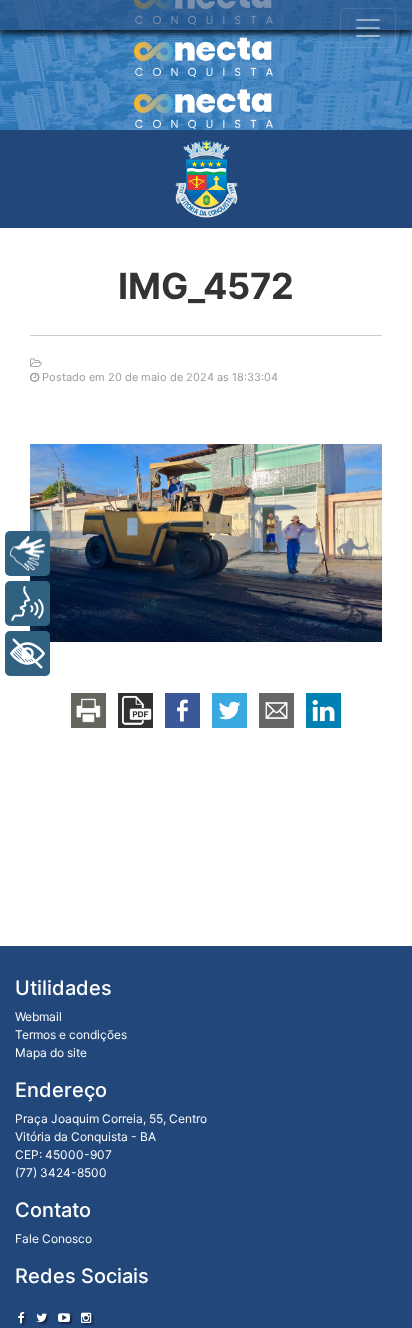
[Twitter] (41, 1317)
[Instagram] (86, 1317)
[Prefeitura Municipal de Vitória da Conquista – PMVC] (206, 179)
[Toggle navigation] (368, 28)
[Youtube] (64, 1317)
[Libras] (27, 553)
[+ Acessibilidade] (27, 653)
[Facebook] (21, 1317)
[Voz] (27, 603)
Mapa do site (51, 1052)
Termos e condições (71, 1034)
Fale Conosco (53, 1238)
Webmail (38, 1016)
